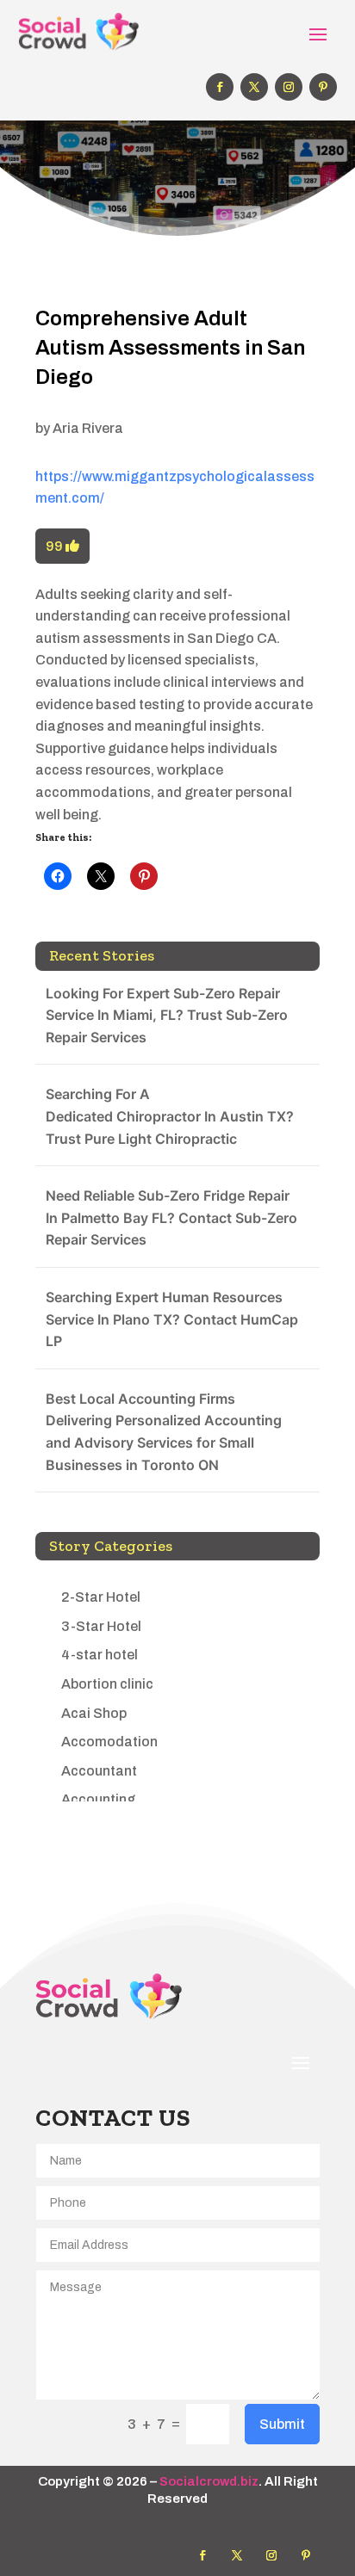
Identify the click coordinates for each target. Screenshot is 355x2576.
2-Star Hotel (101, 1597)
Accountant (99, 1771)
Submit (282, 2424)
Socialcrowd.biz (209, 2481)
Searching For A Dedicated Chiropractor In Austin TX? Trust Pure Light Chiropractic (170, 1116)
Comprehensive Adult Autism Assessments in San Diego (170, 347)
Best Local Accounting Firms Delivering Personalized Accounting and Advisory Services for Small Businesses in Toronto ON (164, 1432)
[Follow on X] (254, 87)
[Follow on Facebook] (220, 87)
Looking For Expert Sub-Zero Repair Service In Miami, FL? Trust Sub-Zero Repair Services (167, 1015)
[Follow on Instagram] (289, 87)
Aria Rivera (88, 428)
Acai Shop (94, 1713)
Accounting (98, 1799)
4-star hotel (100, 1655)
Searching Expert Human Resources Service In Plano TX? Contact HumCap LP (172, 1319)
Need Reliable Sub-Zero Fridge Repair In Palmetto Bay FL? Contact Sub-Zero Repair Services (171, 1217)
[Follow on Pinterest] (323, 87)
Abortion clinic (107, 1684)
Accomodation (109, 1742)
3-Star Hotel (101, 1626)
